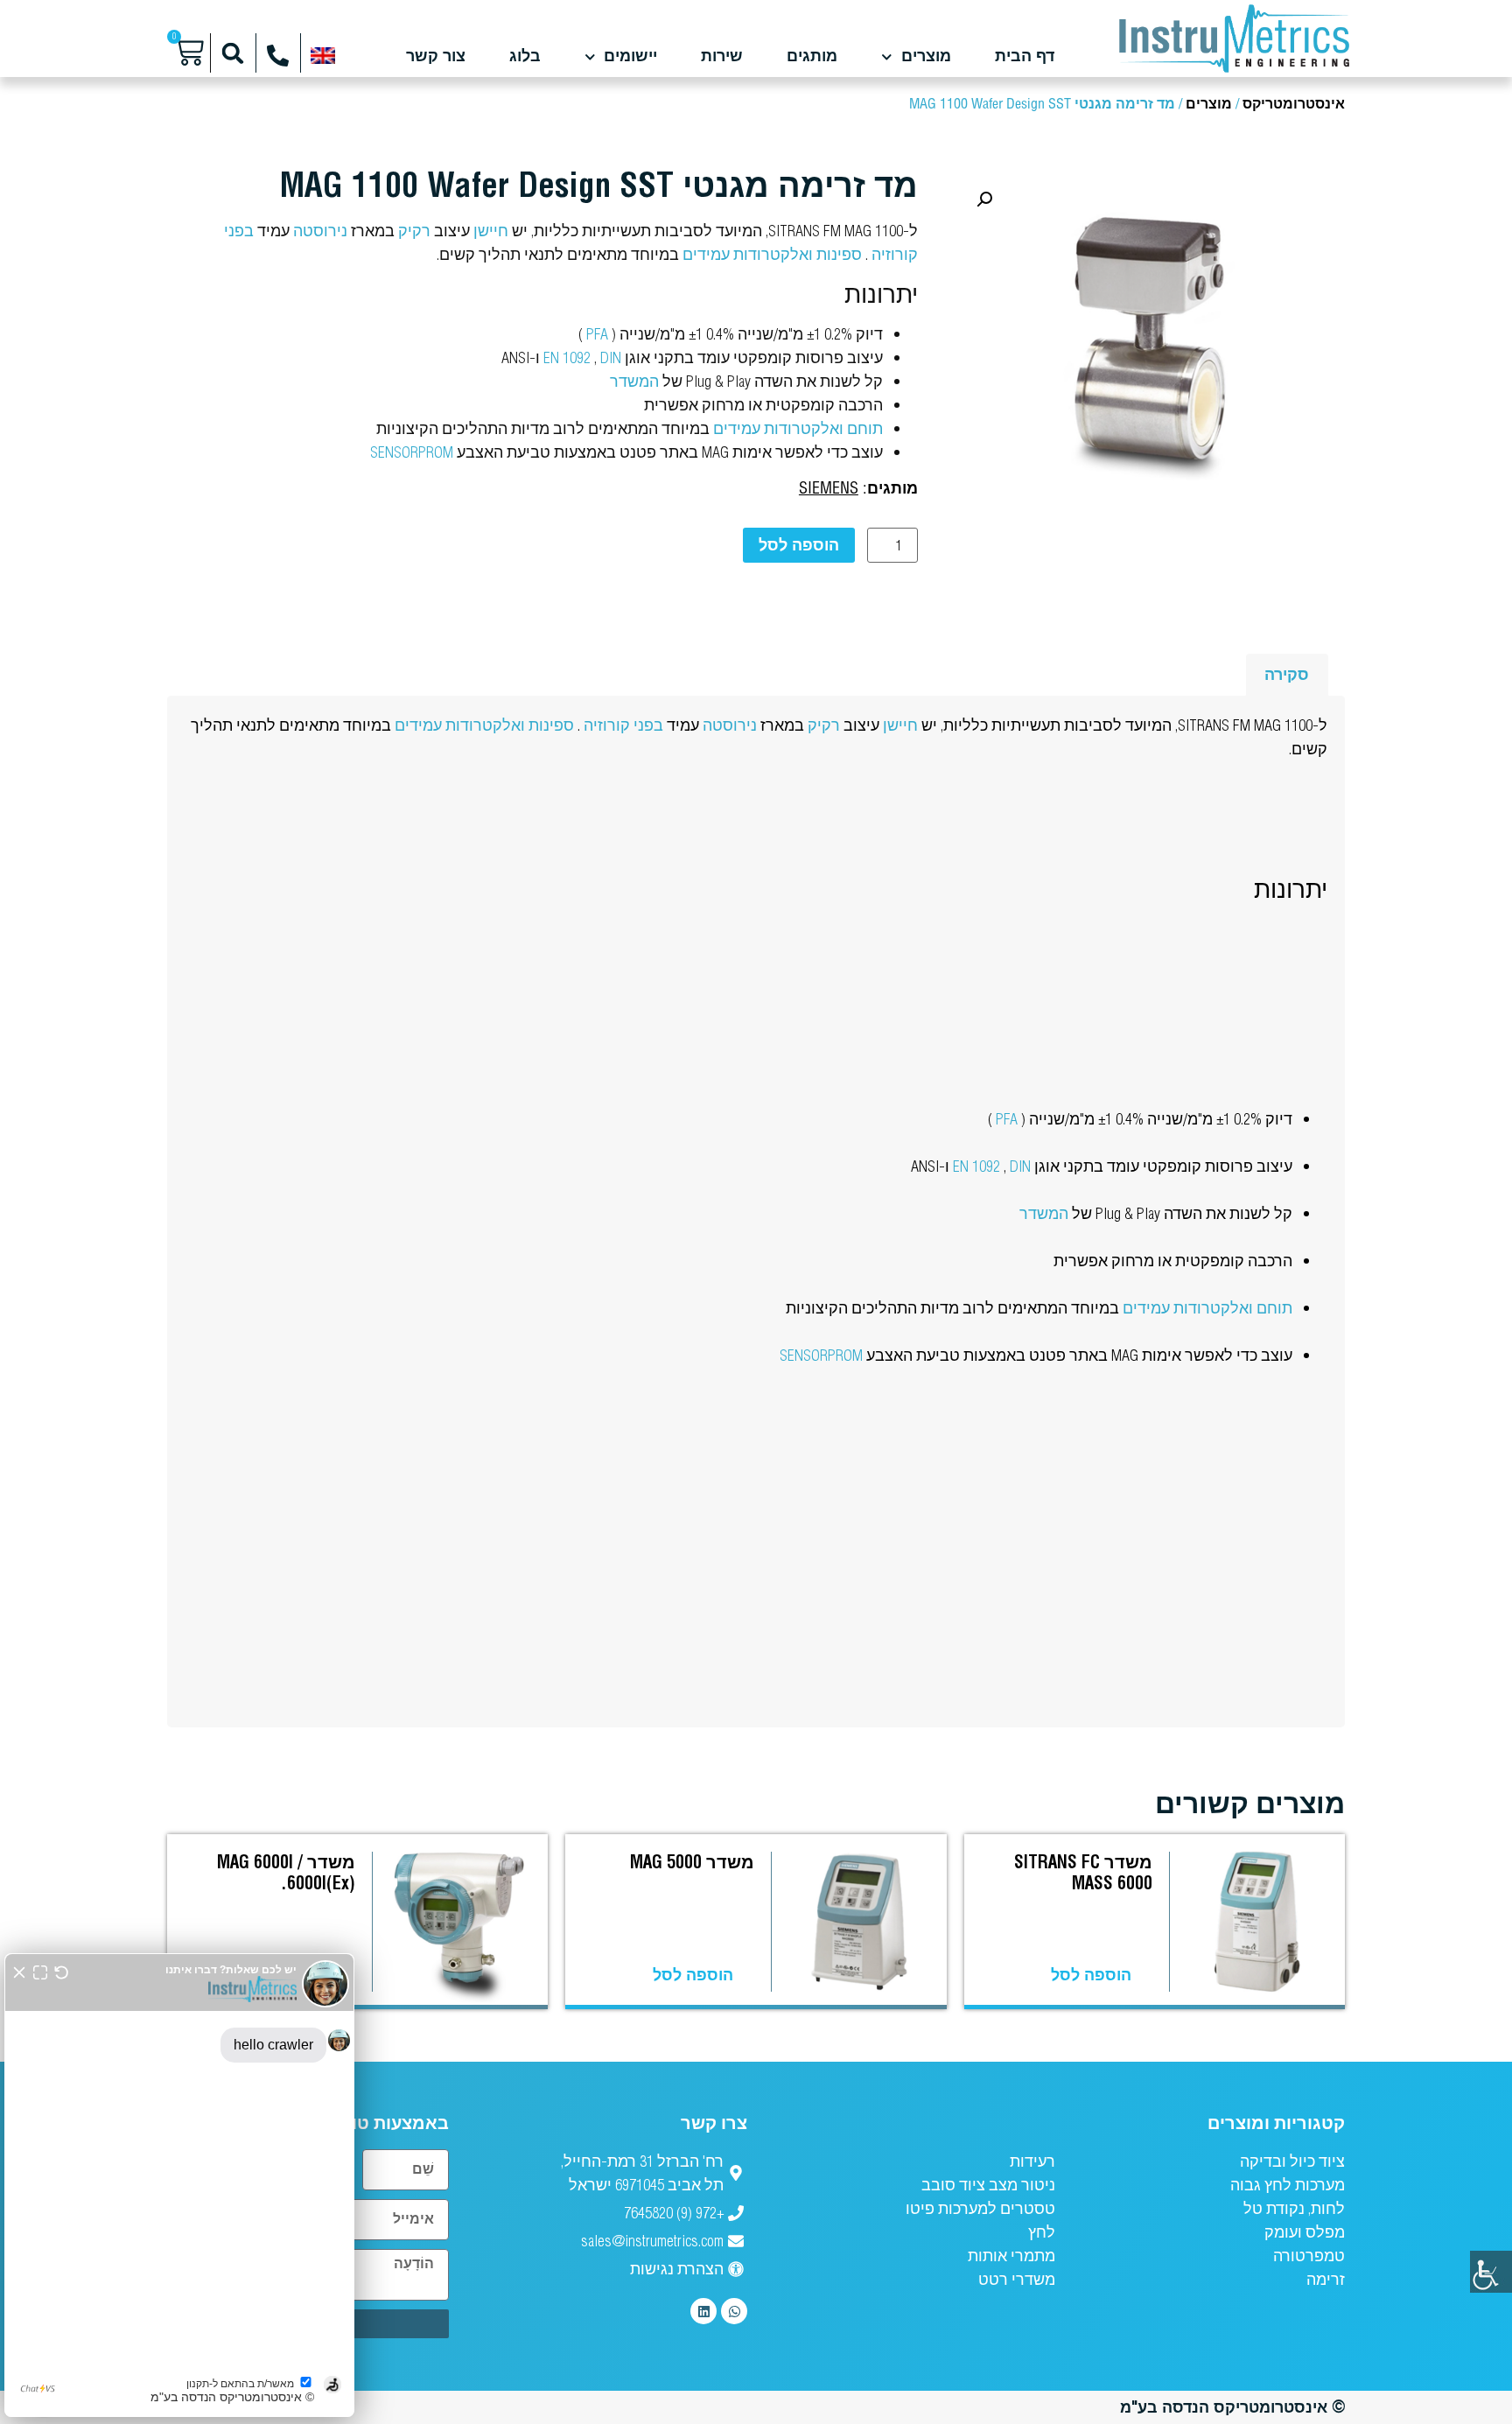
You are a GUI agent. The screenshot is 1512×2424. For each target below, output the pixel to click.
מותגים (812, 57)
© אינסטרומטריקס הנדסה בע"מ (1232, 2407)
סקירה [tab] (1287, 674)
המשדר (634, 381)
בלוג (525, 57)
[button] (233, 53)
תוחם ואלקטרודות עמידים (798, 428)
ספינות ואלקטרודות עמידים (772, 254)
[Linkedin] (703, 2311)
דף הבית (1025, 57)
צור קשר (436, 57)
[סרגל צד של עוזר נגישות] (1491, 2272)
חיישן (491, 231)
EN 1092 (567, 357)
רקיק (414, 231)
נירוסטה (320, 231)
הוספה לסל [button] (1091, 1975)
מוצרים (926, 57)
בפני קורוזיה (623, 725)
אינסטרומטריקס (1294, 105)
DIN (611, 357)
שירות (722, 57)
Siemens (829, 489)
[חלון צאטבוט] (179, 2185)
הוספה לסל (799, 545)
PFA (597, 334)
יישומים (630, 57)
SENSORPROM (412, 452)
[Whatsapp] (734, 2311)
